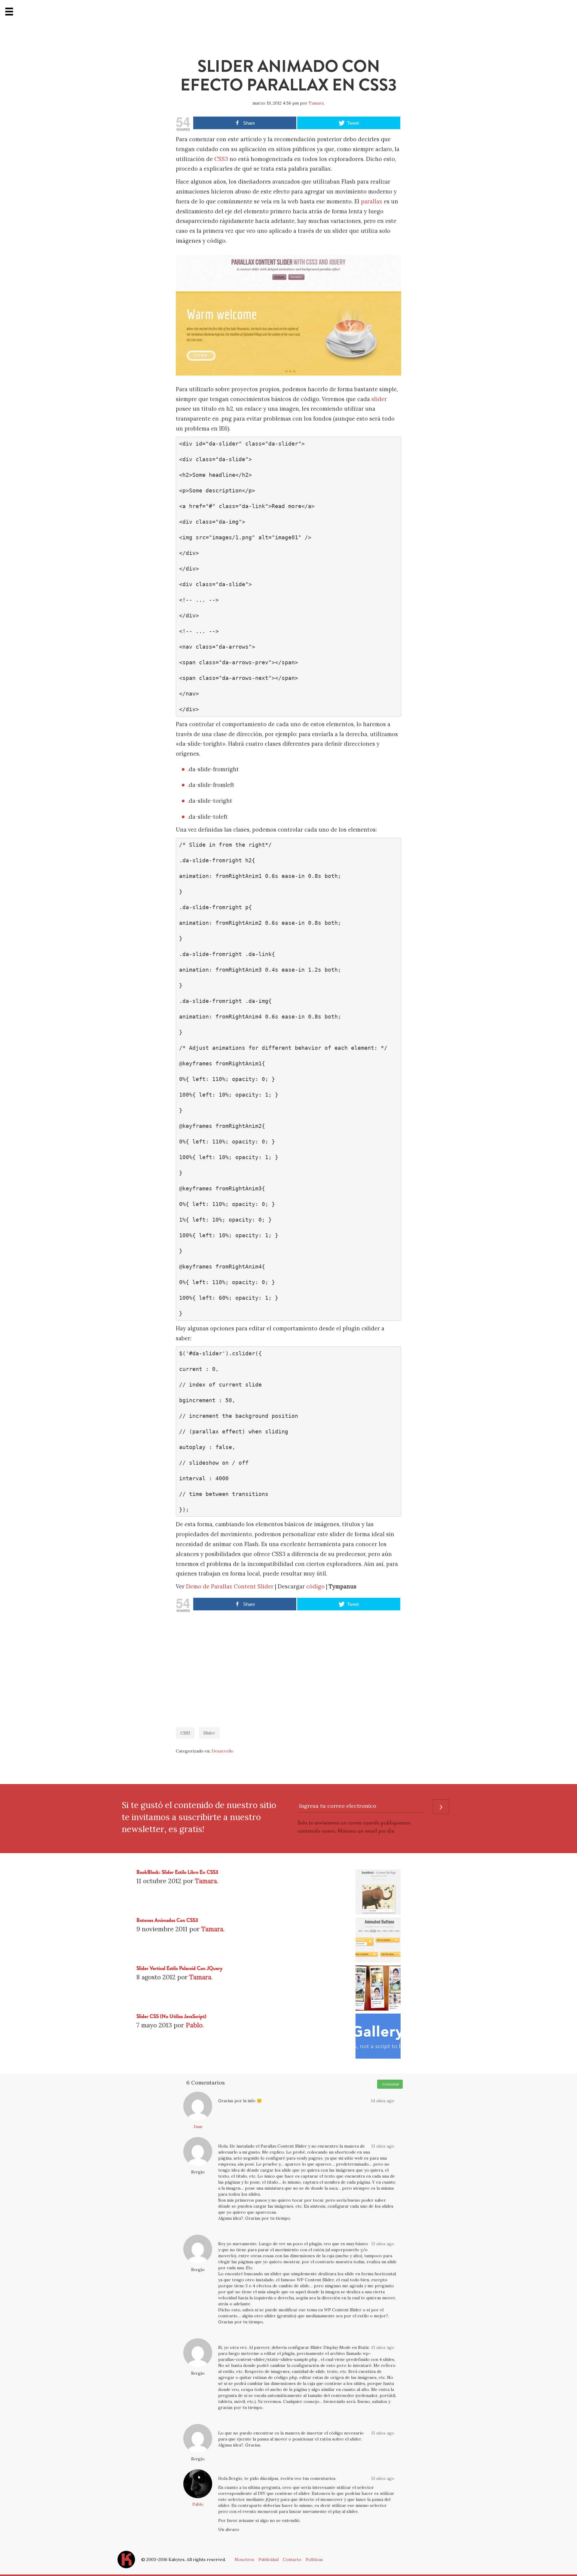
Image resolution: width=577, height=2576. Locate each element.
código (315, 1586)
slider (379, 399)
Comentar (390, 2084)
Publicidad (269, 2559)
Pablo (194, 2025)
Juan (198, 2127)
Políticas (314, 2559)
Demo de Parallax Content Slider (230, 1586)
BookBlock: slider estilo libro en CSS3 (177, 1872)
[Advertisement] (288, 1667)
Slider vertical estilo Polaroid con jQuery (179, 1968)
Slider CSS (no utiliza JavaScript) (171, 2016)
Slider (209, 1733)
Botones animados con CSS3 (167, 1920)
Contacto (292, 2559)
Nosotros (244, 2559)
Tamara (316, 103)
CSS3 (221, 159)
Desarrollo (223, 1751)
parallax (372, 201)
